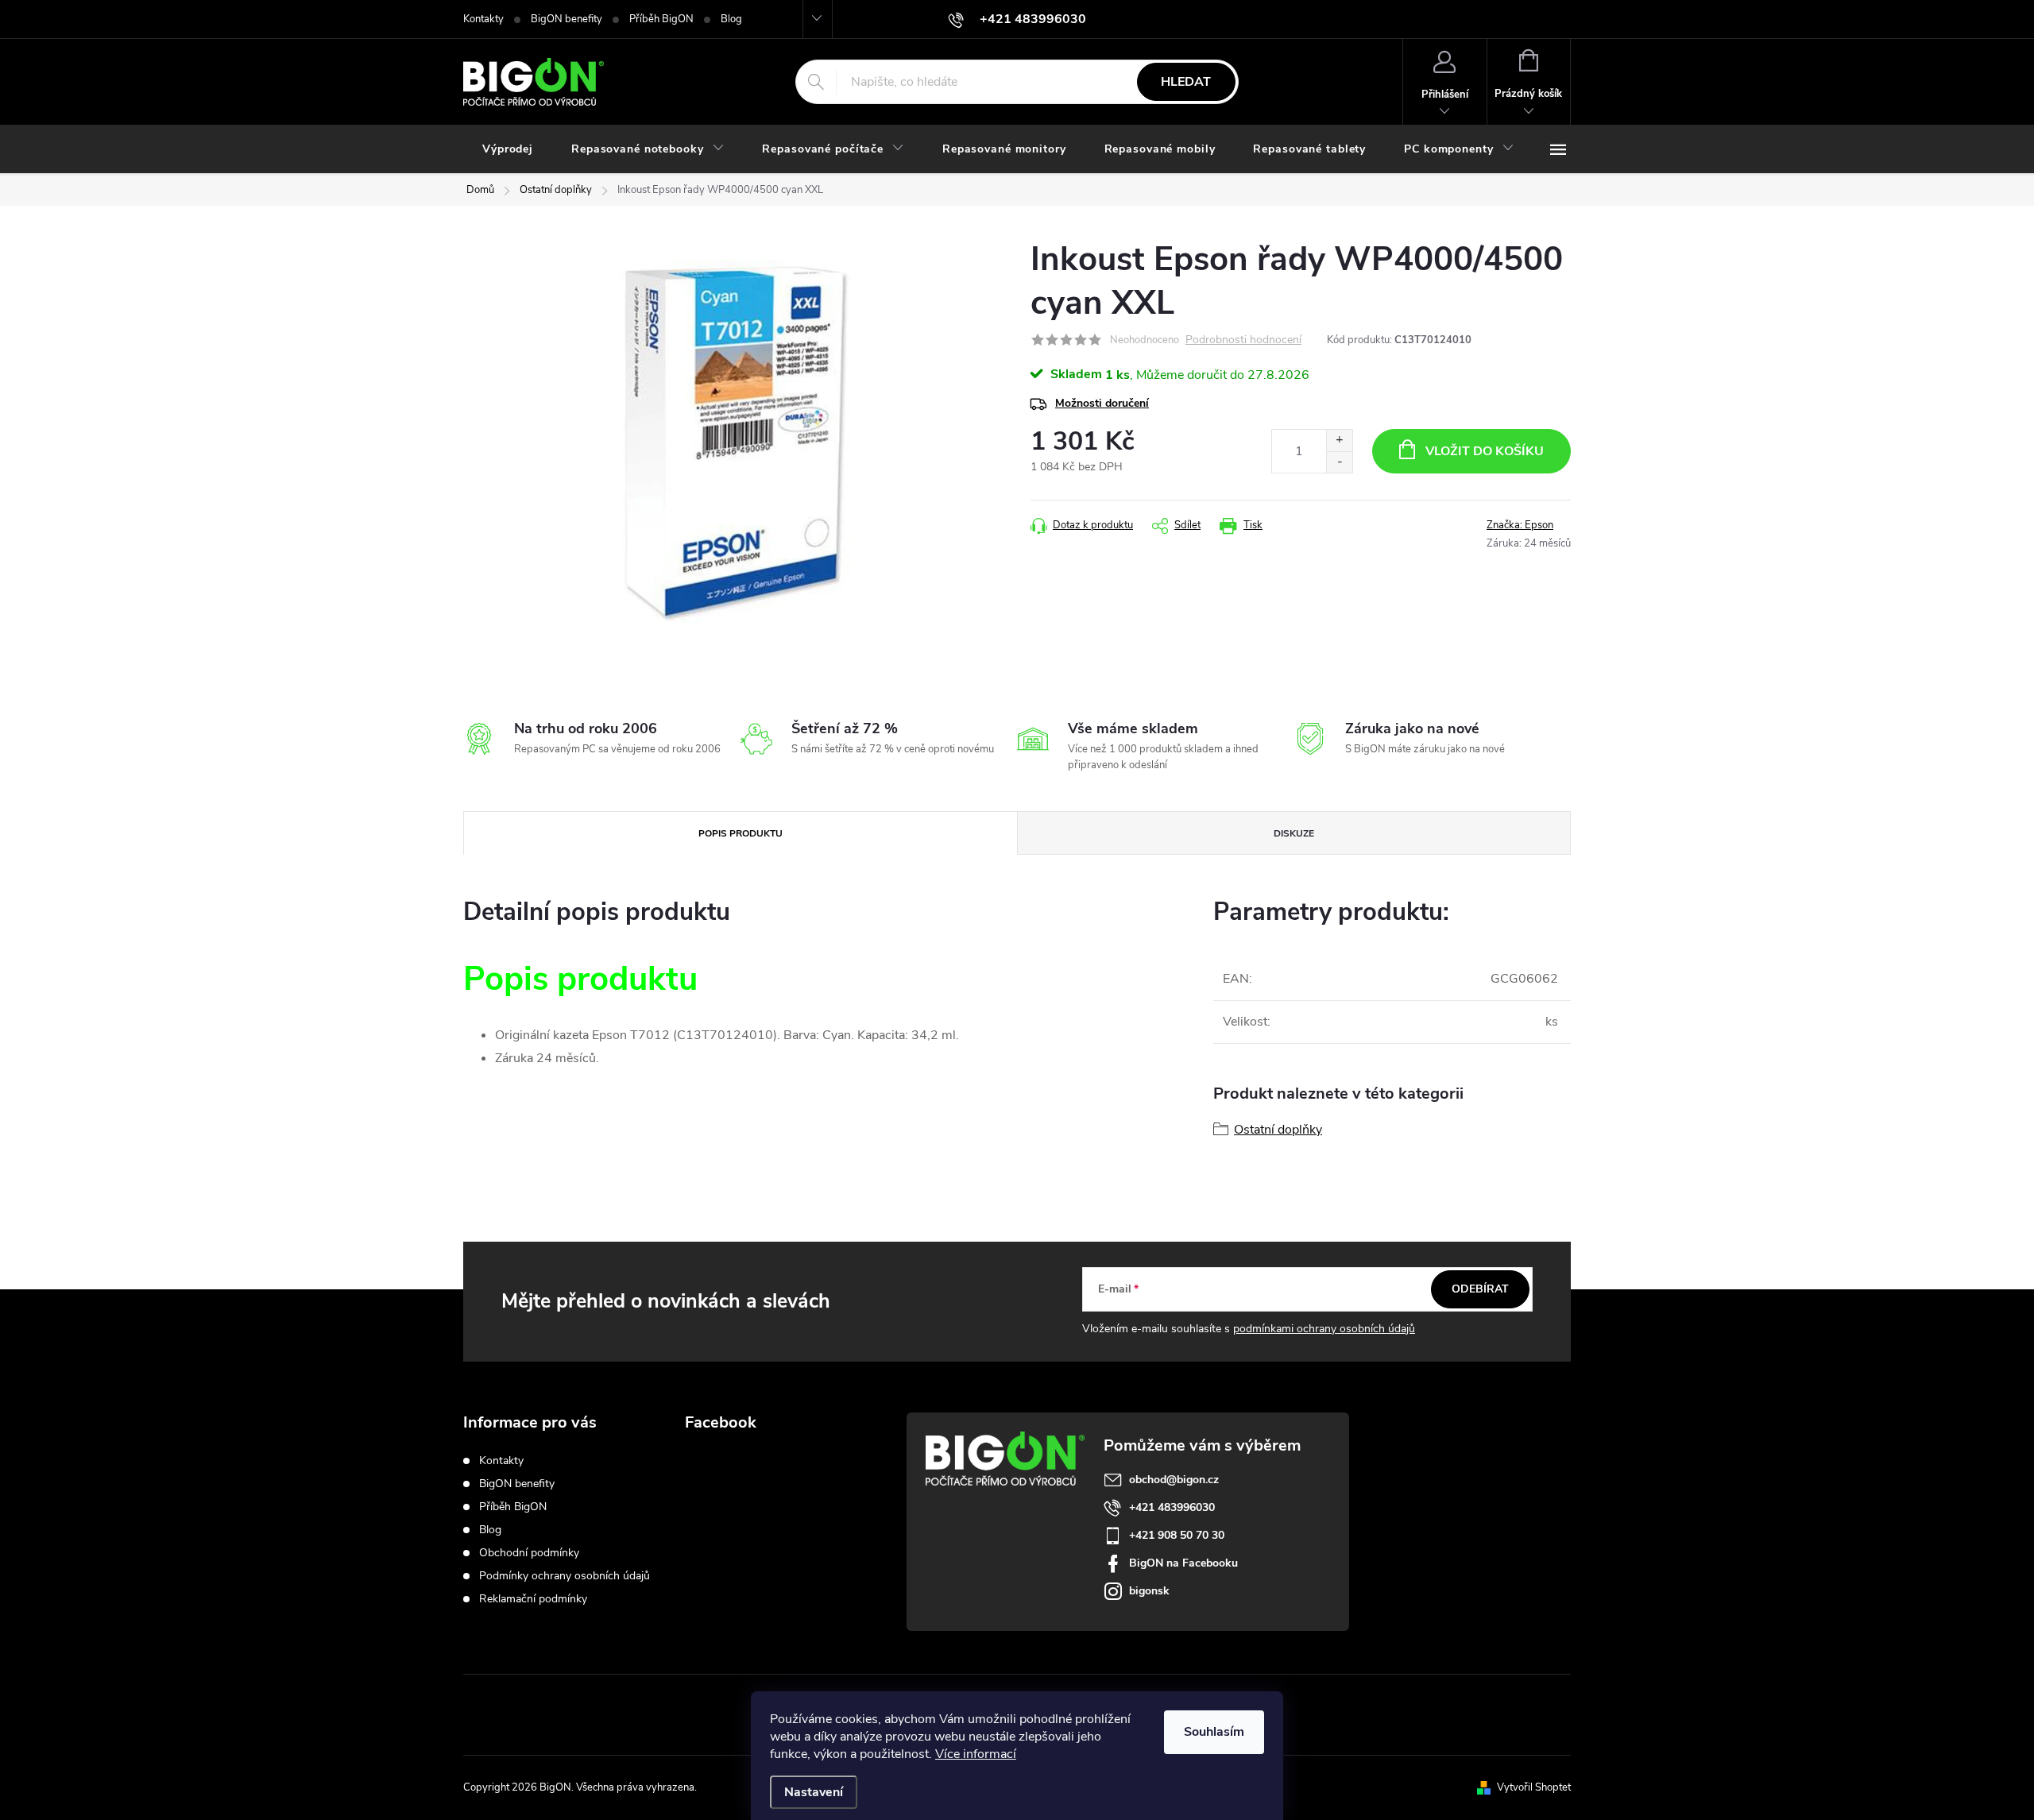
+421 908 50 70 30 (1177, 1535)
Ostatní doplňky (1278, 1130)
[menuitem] (508, 149)
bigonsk (1149, 1591)
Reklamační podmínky (533, 1599)
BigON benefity (567, 19)
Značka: (1520, 525)
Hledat (1186, 82)
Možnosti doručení (1102, 403)
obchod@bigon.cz (1174, 1480)
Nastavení (814, 1792)
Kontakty (483, 19)
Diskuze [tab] (1294, 833)
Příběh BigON (661, 19)
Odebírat (1480, 1289)
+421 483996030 (1172, 1507)
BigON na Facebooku (1183, 1563)
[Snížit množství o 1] (1339, 462)
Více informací (976, 1754)
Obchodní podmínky (529, 1553)
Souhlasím (1214, 1732)
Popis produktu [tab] (741, 833)
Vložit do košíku (1485, 451)
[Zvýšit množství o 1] (1339, 441)
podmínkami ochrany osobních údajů (1324, 1329)
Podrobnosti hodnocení (1243, 340)
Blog (731, 19)
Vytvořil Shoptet (1534, 1787)
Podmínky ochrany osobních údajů (565, 1576)
